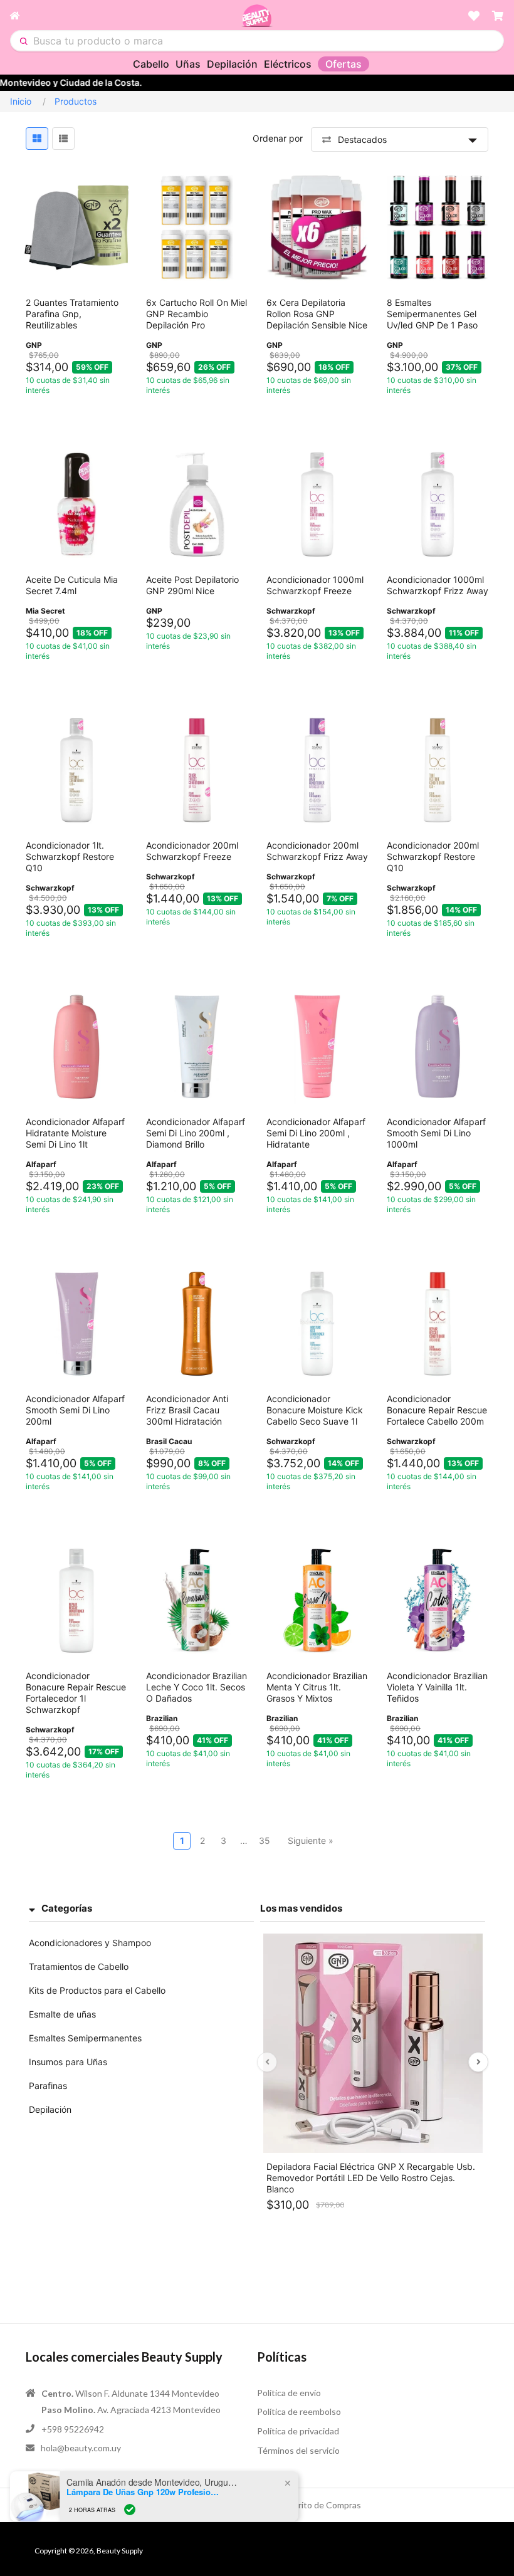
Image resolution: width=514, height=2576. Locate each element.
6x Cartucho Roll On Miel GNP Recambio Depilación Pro (197, 314)
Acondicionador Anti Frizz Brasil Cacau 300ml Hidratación (187, 1410)
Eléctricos (288, 64)
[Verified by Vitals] (130, 2510)
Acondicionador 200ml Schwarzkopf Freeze (192, 851)
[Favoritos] (474, 16)
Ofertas (344, 64)
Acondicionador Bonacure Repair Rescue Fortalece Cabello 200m (437, 1410)
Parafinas (48, 2086)
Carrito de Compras (323, 2505)
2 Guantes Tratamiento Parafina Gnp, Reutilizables (72, 314)
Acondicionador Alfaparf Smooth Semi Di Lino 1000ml (436, 1133)
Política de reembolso (299, 2411)
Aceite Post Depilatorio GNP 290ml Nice (192, 585)
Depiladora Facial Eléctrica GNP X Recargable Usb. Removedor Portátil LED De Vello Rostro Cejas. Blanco (371, 2178)
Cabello (151, 64)
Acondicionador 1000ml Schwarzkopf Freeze (315, 585)
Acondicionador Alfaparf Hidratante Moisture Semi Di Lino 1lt (75, 1133)
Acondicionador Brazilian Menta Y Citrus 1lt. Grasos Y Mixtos (317, 1687)
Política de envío (289, 2393)
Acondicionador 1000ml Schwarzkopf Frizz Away (438, 585)
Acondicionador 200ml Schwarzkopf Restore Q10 (433, 856)
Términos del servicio (298, 2450)
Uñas (188, 64)
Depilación (232, 64)
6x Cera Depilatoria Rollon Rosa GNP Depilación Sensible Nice (317, 314)
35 (265, 1840)
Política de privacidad (298, 2431)
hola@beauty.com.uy (81, 2448)
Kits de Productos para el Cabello (97, 1990)
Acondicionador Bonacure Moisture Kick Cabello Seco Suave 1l (315, 1410)
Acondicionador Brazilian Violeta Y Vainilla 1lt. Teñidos (437, 1687)
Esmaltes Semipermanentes (85, 2038)
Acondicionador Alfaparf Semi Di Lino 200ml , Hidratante (316, 1133)
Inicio (21, 101)
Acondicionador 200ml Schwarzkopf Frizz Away (317, 851)
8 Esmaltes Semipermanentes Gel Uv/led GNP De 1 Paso (432, 314)
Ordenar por (278, 138)
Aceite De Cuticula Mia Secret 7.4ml (72, 585)
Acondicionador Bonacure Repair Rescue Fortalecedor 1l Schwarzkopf (76, 1693)
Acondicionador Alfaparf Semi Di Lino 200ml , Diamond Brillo (196, 1133)
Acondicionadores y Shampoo (90, 1943)
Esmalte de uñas (62, 2014)
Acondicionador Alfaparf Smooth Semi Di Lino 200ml (75, 1410)
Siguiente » (311, 1840)
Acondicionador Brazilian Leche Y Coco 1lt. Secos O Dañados (197, 1687)
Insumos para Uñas (68, 2062)
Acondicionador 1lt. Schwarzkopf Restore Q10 (70, 856)
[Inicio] (125, 16)
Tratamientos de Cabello (79, 1966)
